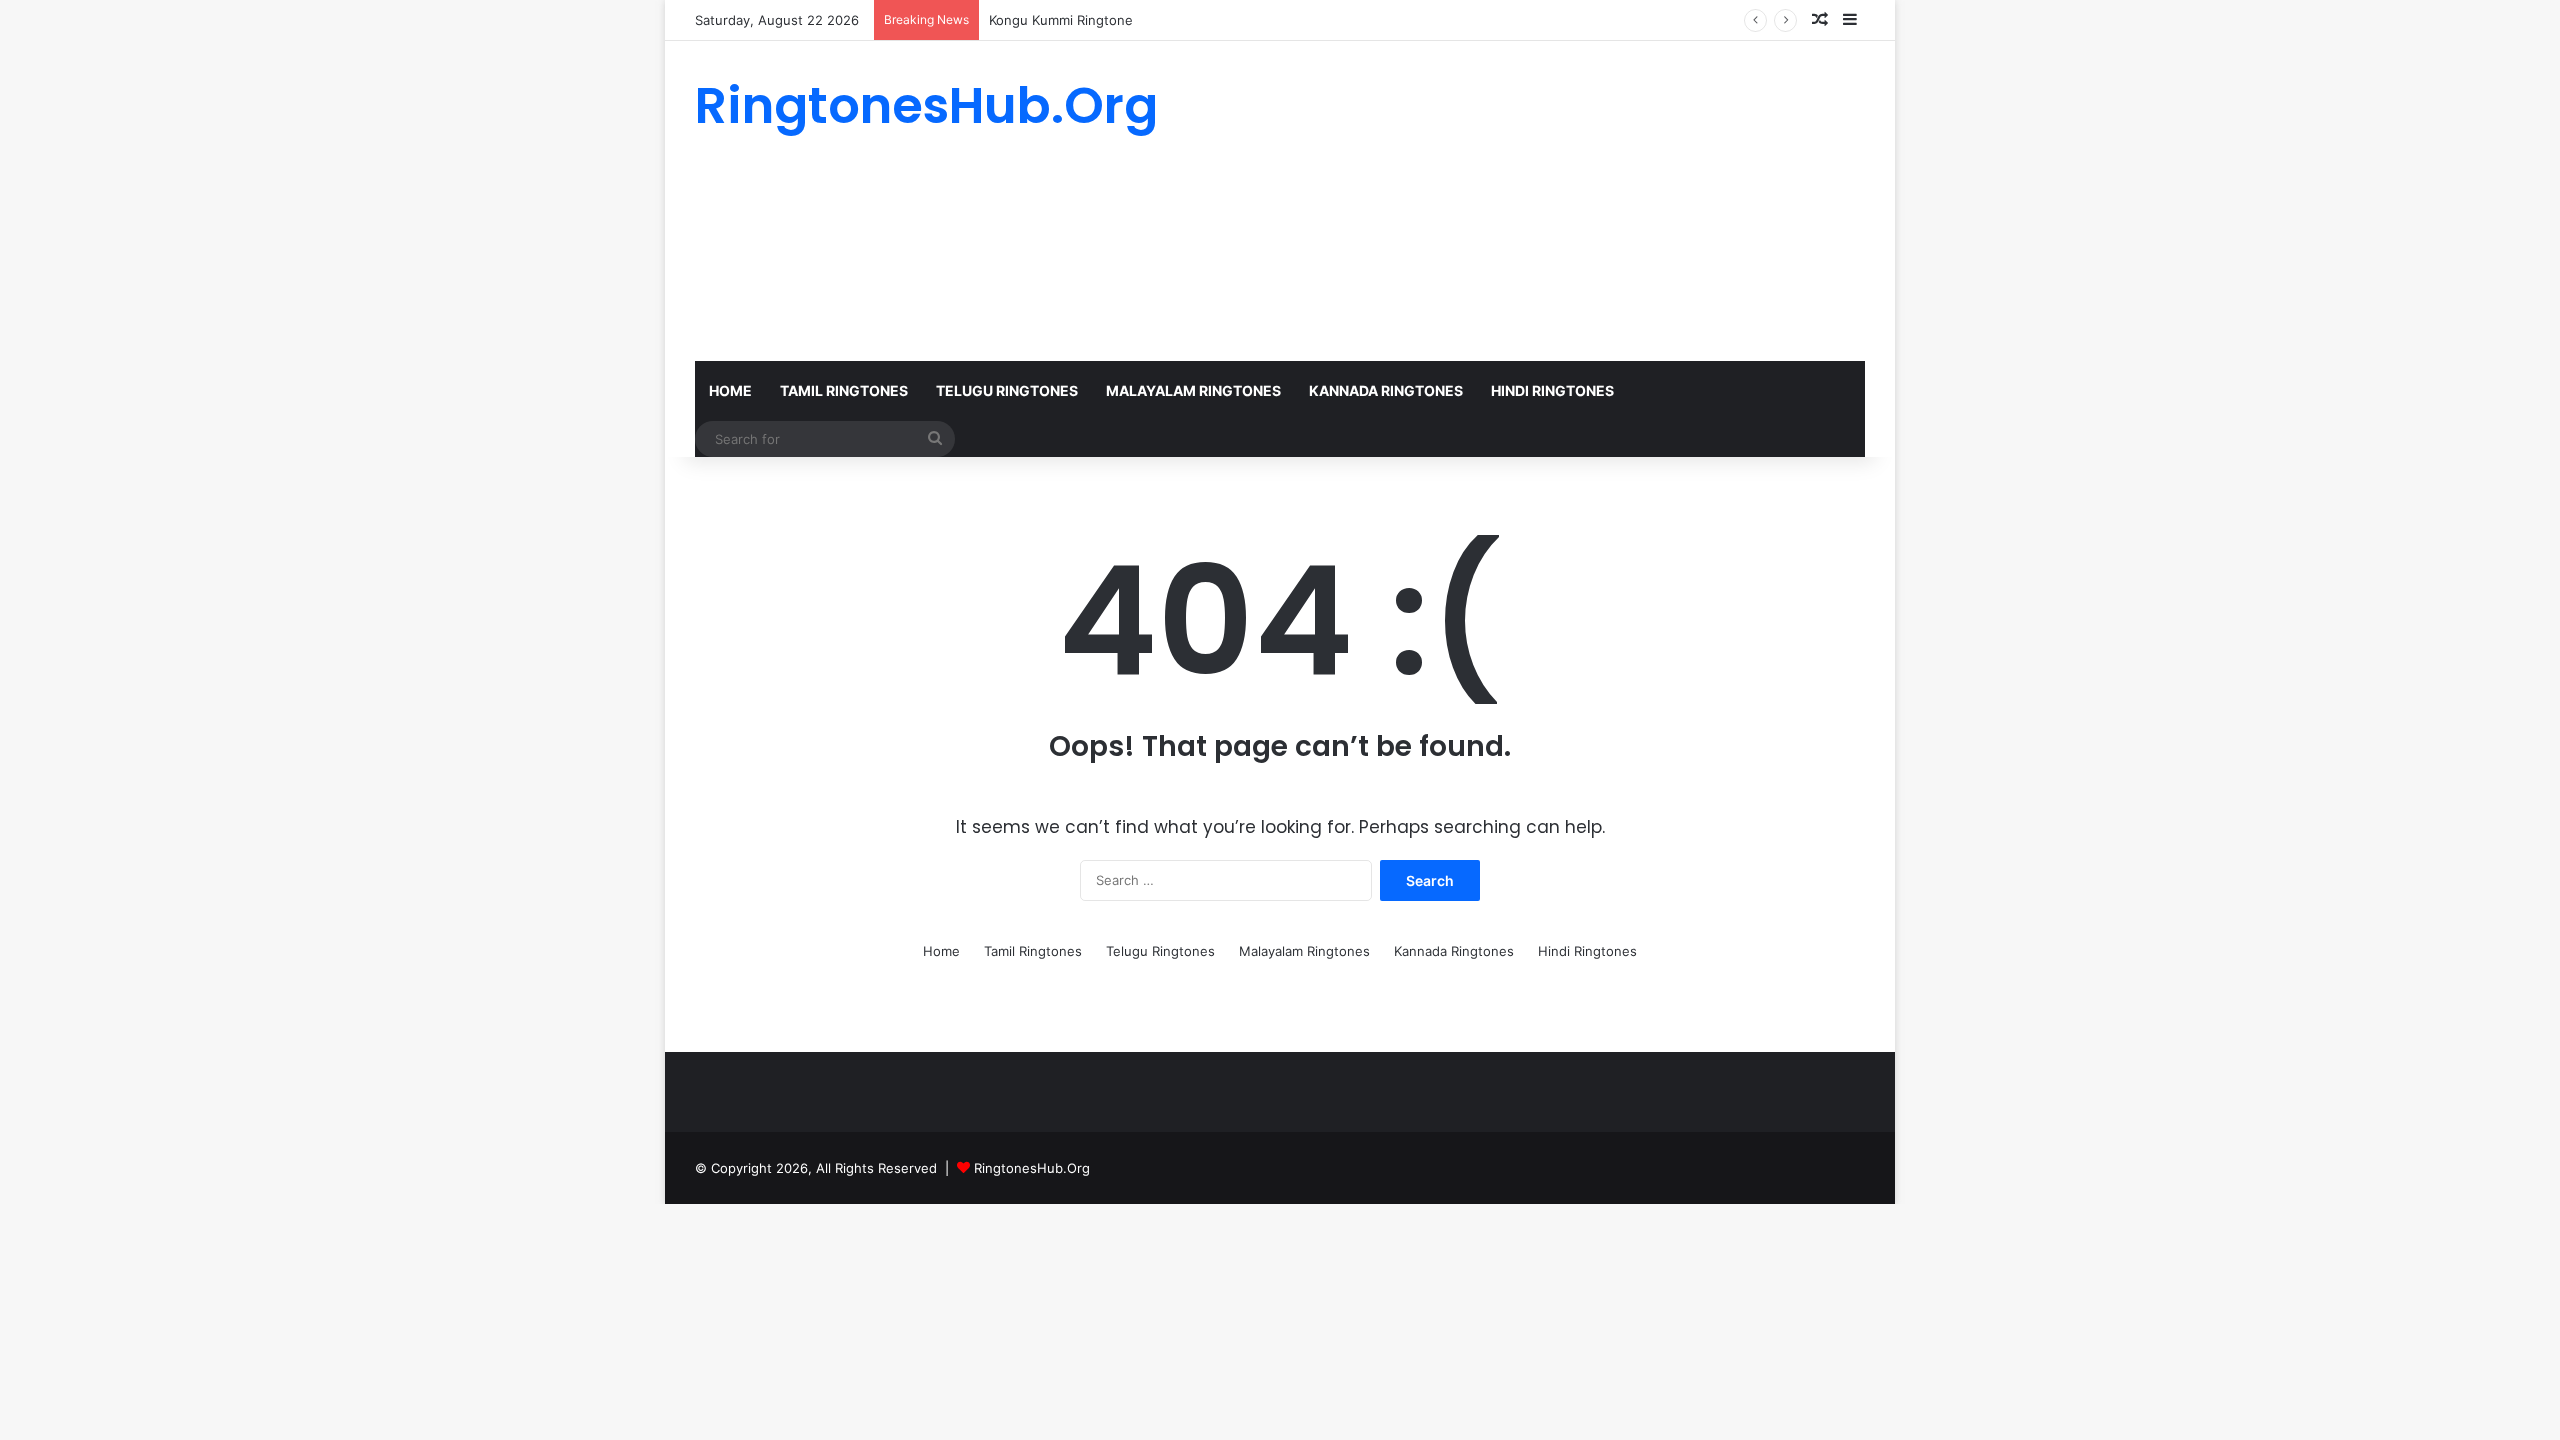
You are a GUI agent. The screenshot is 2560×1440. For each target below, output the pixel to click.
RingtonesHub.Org (1032, 1168)
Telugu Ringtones (1007, 390)
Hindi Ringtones (1552, 390)
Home (730, 390)
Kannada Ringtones (1386, 390)
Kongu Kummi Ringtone (1061, 20)
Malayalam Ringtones (1193, 390)
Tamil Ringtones (844, 390)
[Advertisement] (1480, 201)
